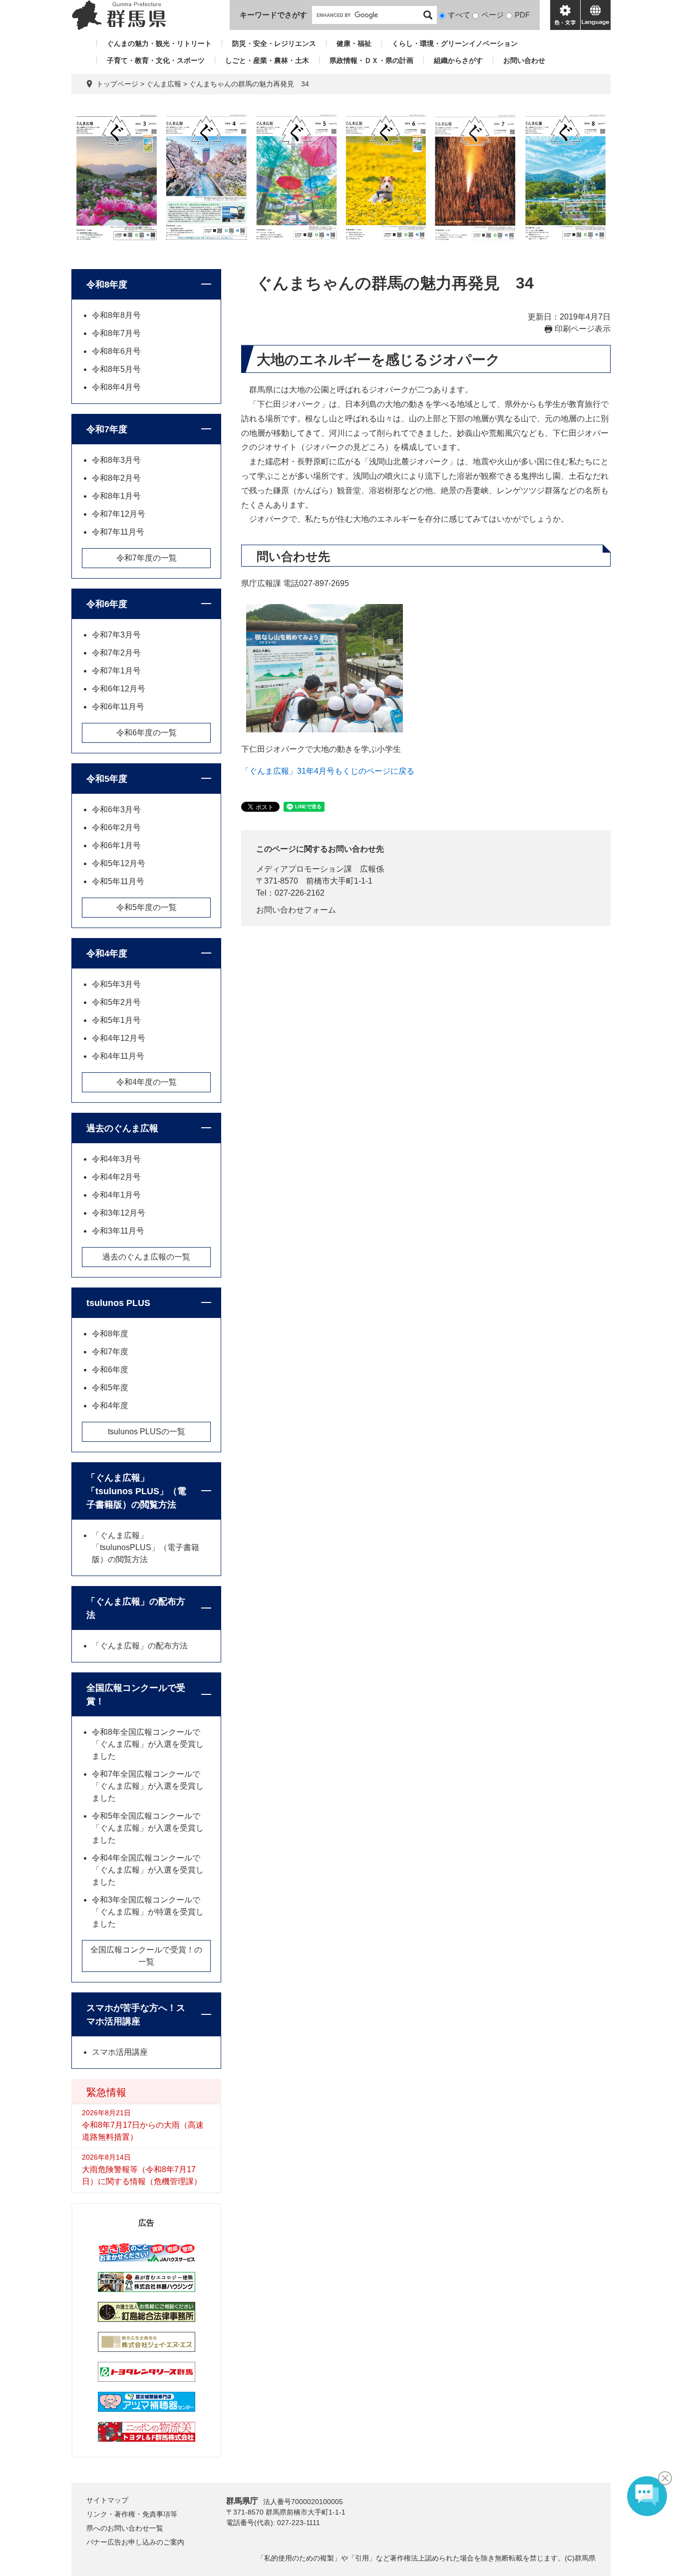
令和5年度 (107, 779)
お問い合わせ (524, 60)
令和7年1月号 (116, 671)
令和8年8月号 (116, 315)
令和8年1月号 (116, 496)
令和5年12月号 (119, 863)
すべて (459, 15)
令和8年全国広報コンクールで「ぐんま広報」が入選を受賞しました (148, 1744)
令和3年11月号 (118, 1231)
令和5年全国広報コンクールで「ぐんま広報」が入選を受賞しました (148, 1828)
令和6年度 (107, 604)
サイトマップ (107, 2500)
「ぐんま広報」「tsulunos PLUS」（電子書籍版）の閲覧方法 (136, 1491)
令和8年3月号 (116, 460)
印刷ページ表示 (583, 329)
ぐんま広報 (164, 84)
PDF (522, 15)
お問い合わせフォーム (296, 910)
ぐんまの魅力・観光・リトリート (159, 43)
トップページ (117, 84)
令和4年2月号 (116, 1177)
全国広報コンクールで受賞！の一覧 (146, 1956)
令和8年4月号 (116, 387)
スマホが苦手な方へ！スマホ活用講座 (136, 2015)
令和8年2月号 (116, 478)
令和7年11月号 (118, 532)
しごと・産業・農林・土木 (267, 60)
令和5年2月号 (116, 1002)
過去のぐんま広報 (122, 1128)
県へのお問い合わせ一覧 (125, 2528)
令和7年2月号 (116, 653)
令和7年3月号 (116, 635)
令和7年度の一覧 (147, 558)
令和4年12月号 (119, 1038)
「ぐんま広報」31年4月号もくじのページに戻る (328, 771)
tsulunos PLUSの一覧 (147, 1432)
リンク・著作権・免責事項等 (132, 2514)
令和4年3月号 (116, 1159)
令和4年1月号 (116, 1195)
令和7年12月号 (119, 514)
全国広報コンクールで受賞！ (136, 1695)
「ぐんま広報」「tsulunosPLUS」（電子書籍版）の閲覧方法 (146, 1547)
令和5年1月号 (116, 1020)
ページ (493, 15)
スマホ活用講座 (120, 2052)
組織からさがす (458, 60)
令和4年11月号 (118, 1056)
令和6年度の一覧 (147, 733)
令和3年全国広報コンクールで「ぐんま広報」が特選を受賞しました (148, 1912)
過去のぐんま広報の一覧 (146, 1257)
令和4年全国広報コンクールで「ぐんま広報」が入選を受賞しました (148, 1870)
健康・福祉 (354, 43)
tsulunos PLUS (118, 1303)
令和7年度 (107, 429)
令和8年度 (107, 285)
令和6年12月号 (119, 689)
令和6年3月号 (116, 809)
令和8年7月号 (116, 333)
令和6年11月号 (118, 707)
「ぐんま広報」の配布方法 (136, 1608)
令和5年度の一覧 (147, 907)
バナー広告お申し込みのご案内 (135, 2542)
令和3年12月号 (119, 1213)
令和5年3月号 (116, 984)
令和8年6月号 (116, 351)
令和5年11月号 (118, 881)
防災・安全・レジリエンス (274, 43)
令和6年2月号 (116, 827)
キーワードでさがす (273, 15)
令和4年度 (107, 954)
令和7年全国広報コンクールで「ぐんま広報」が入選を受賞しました (148, 1786)
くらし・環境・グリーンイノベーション (455, 43)
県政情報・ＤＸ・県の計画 (371, 60)
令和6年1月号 (116, 845)
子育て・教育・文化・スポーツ (156, 60)
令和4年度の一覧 (147, 1082)
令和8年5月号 (116, 369)
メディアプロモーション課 (304, 869)
